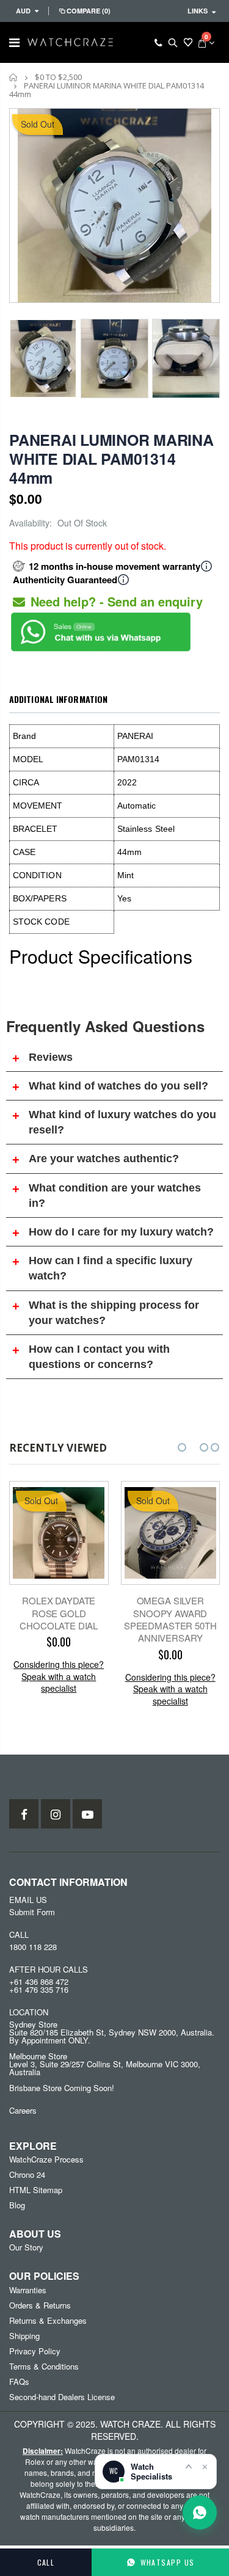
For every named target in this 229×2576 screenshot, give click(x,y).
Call (46, 2562)
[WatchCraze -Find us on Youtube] (87, 1814)
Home (14, 77)
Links (198, 11)
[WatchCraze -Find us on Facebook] (24, 1814)
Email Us (28, 1900)
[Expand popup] (189, 2466)
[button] (182, 1447)
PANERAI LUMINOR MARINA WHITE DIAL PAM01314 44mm (111, 459)
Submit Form (32, 1912)
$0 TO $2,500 (58, 77)
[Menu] (14, 42)
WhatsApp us (168, 2562)
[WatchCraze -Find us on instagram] (56, 1814)
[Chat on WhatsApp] (200, 2512)
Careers (23, 2110)
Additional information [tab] (58, 699)
